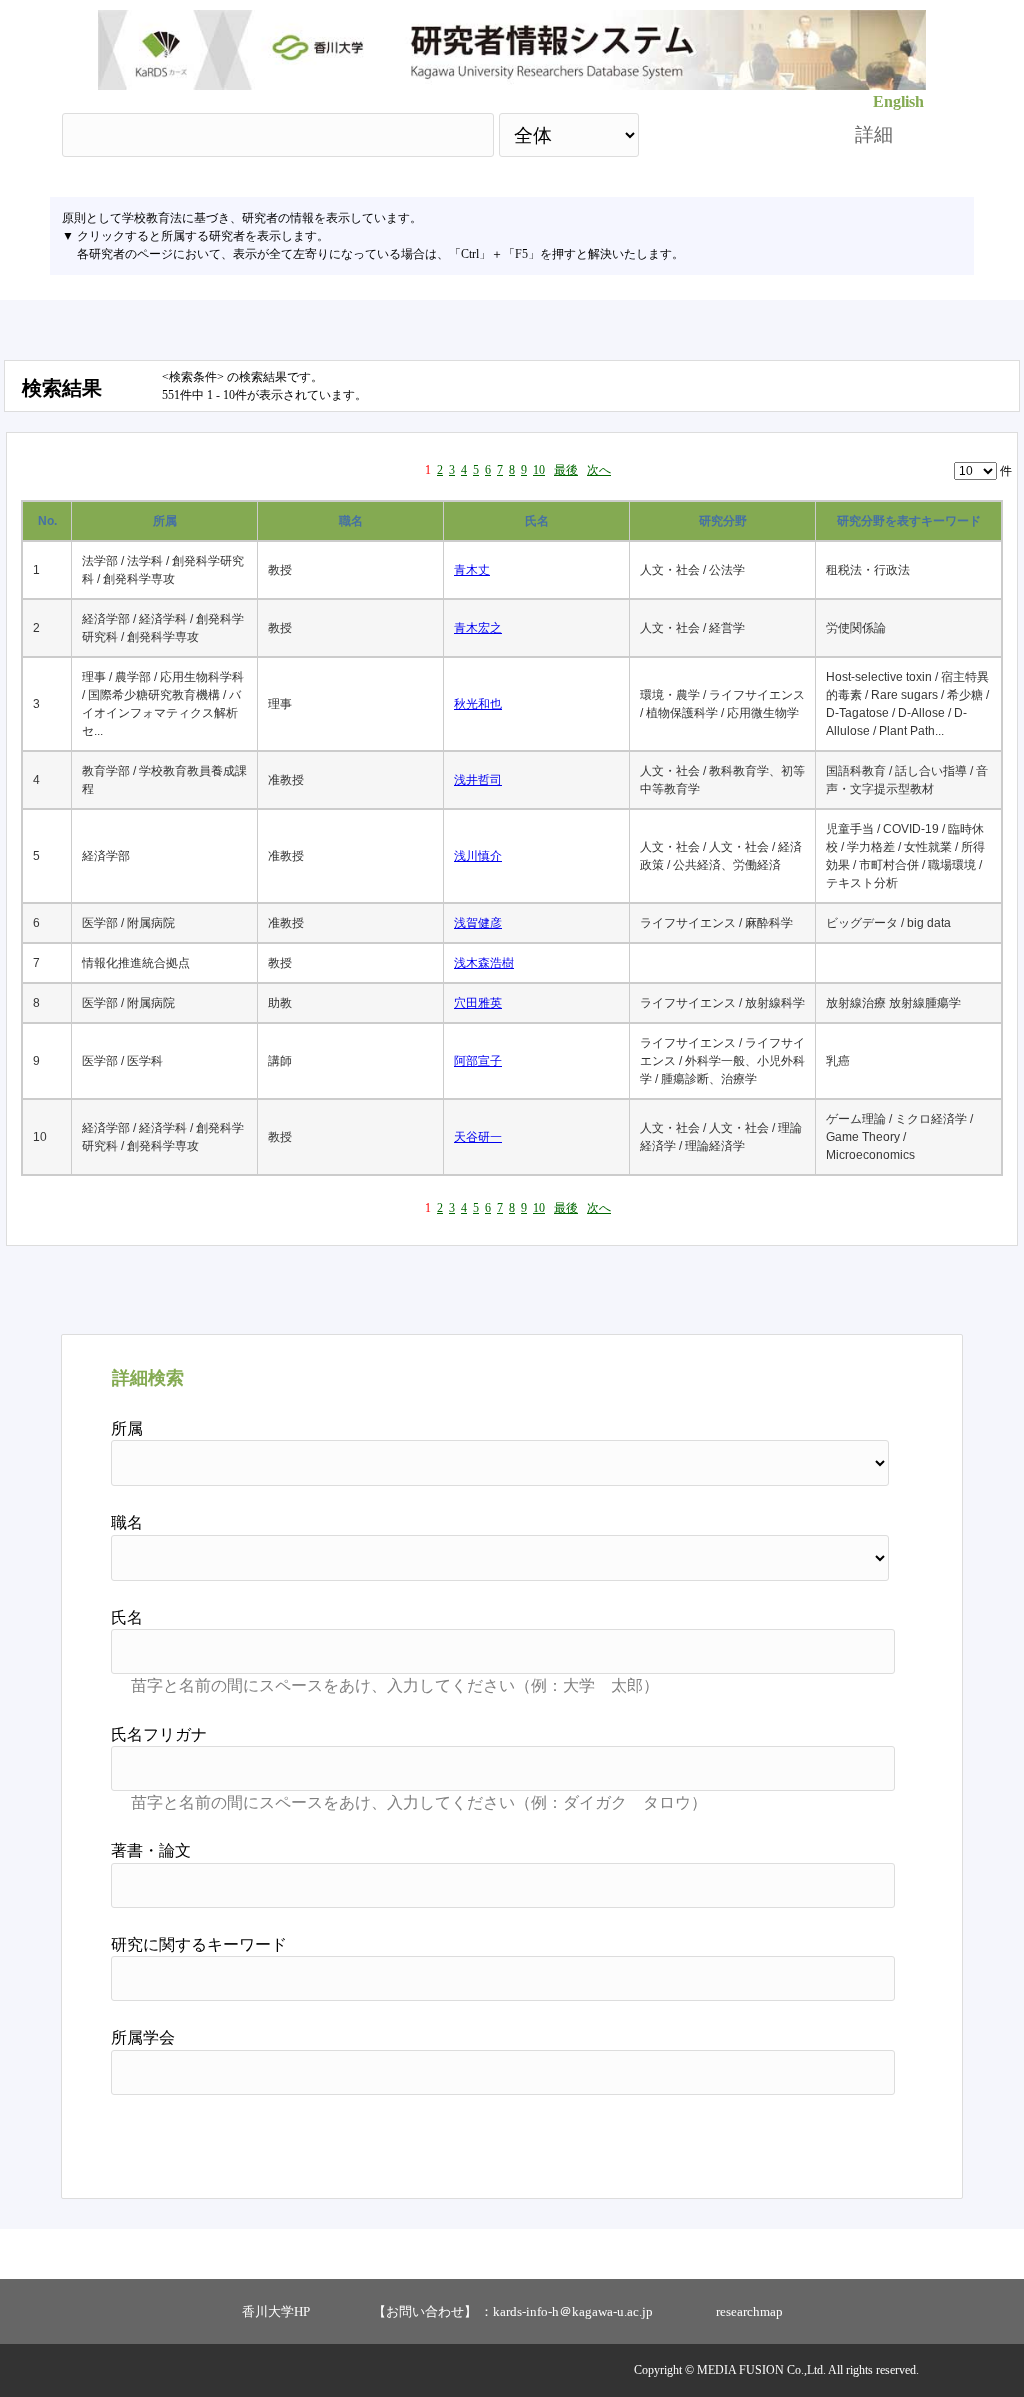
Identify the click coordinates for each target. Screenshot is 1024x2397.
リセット (844, 2139)
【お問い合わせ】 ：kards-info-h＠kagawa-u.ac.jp (513, 2311)
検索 (729, 134)
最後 (566, 470)
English (898, 101)
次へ (599, 470)
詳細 (874, 134)
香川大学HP (276, 2311)
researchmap (749, 2311)
